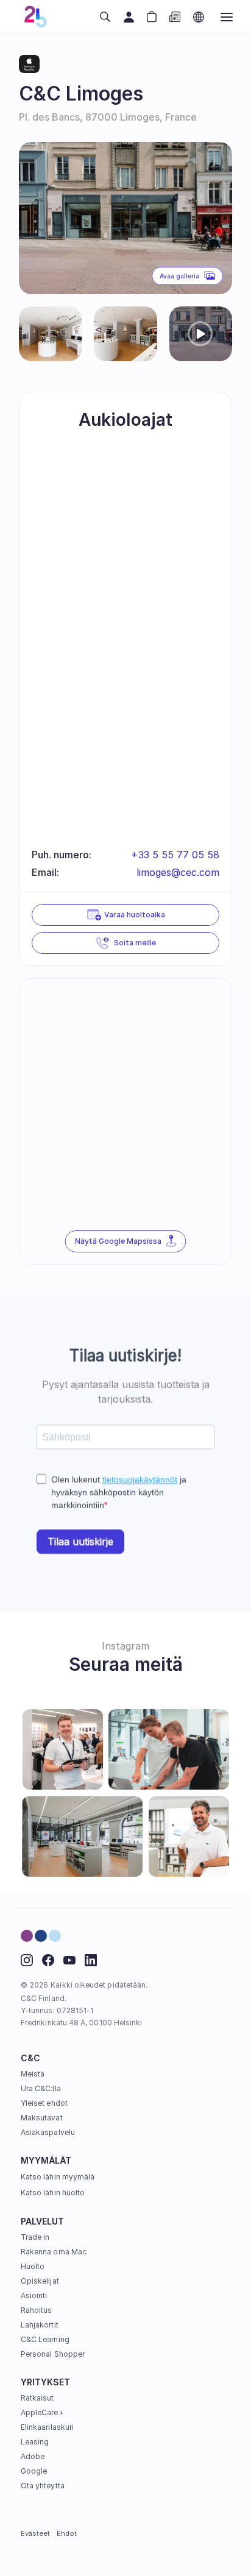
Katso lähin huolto (53, 2193)
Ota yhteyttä (43, 2486)
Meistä (33, 2074)
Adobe (33, 2456)
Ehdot (67, 2533)
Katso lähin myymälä (58, 2177)
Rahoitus (36, 2310)
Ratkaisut (37, 2398)
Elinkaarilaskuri (47, 2427)
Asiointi (34, 2295)
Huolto (33, 2266)
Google (34, 2471)
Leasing (35, 2442)
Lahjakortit (40, 2325)
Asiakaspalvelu (48, 2132)
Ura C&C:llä (41, 2088)
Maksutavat (42, 2118)
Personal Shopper (53, 2354)
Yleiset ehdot (44, 2103)
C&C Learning (45, 2339)
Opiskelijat (40, 2281)
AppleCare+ (42, 2412)
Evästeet (36, 2533)
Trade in (35, 2237)
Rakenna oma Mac (54, 2252)
